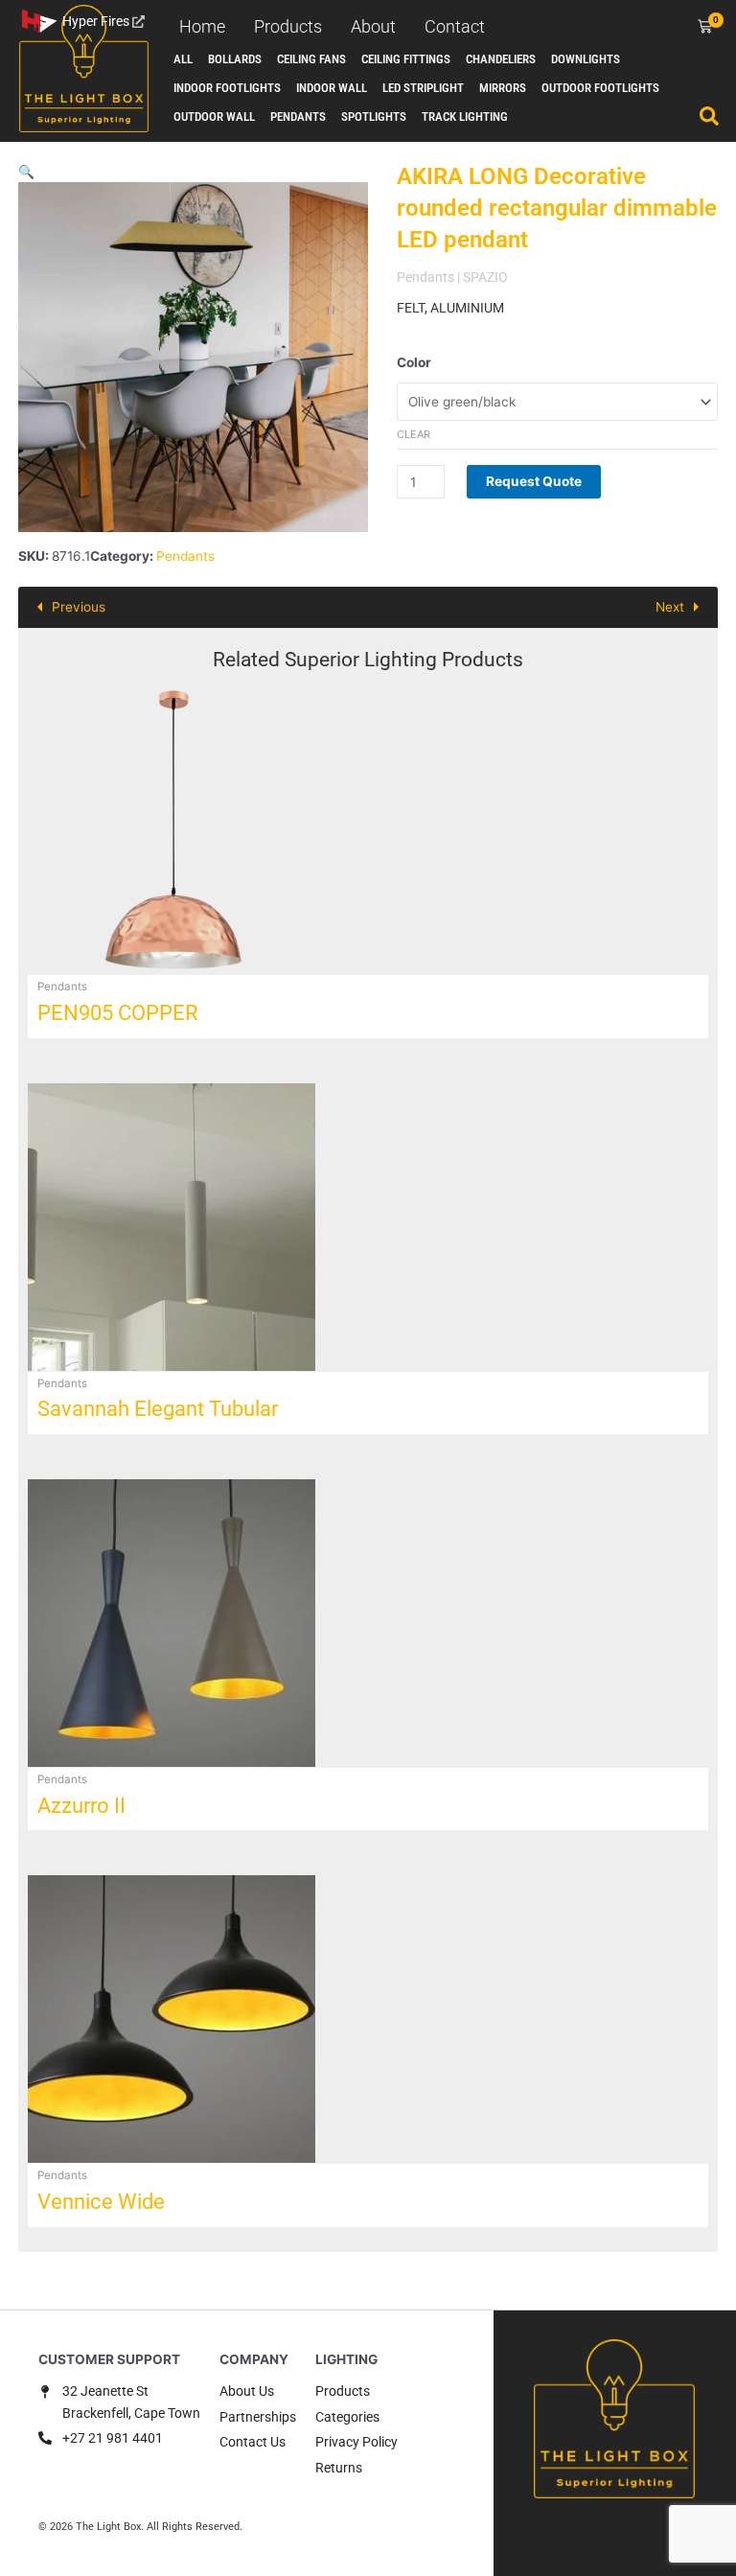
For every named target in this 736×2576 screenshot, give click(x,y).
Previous (79, 607)
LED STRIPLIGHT (423, 88)
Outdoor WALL (214, 116)
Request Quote (534, 481)
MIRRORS (503, 88)
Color (414, 362)
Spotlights (374, 116)
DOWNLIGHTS (586, 59)
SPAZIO (485, 277)
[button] (26, 172)
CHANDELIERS (501, 59)
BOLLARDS (235, 59)
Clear (414, 434)
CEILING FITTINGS (406, 59)
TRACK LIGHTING (465, 116)
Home (202, 26)
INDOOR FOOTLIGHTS (227, 88)
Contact (455, 26)
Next (670, 607)
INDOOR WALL (332, 88)
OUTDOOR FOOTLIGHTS (600, 88)
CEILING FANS (311, 59)
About (373, 26)
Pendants (298, 116)
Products (288, 26)
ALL (183, 59)
